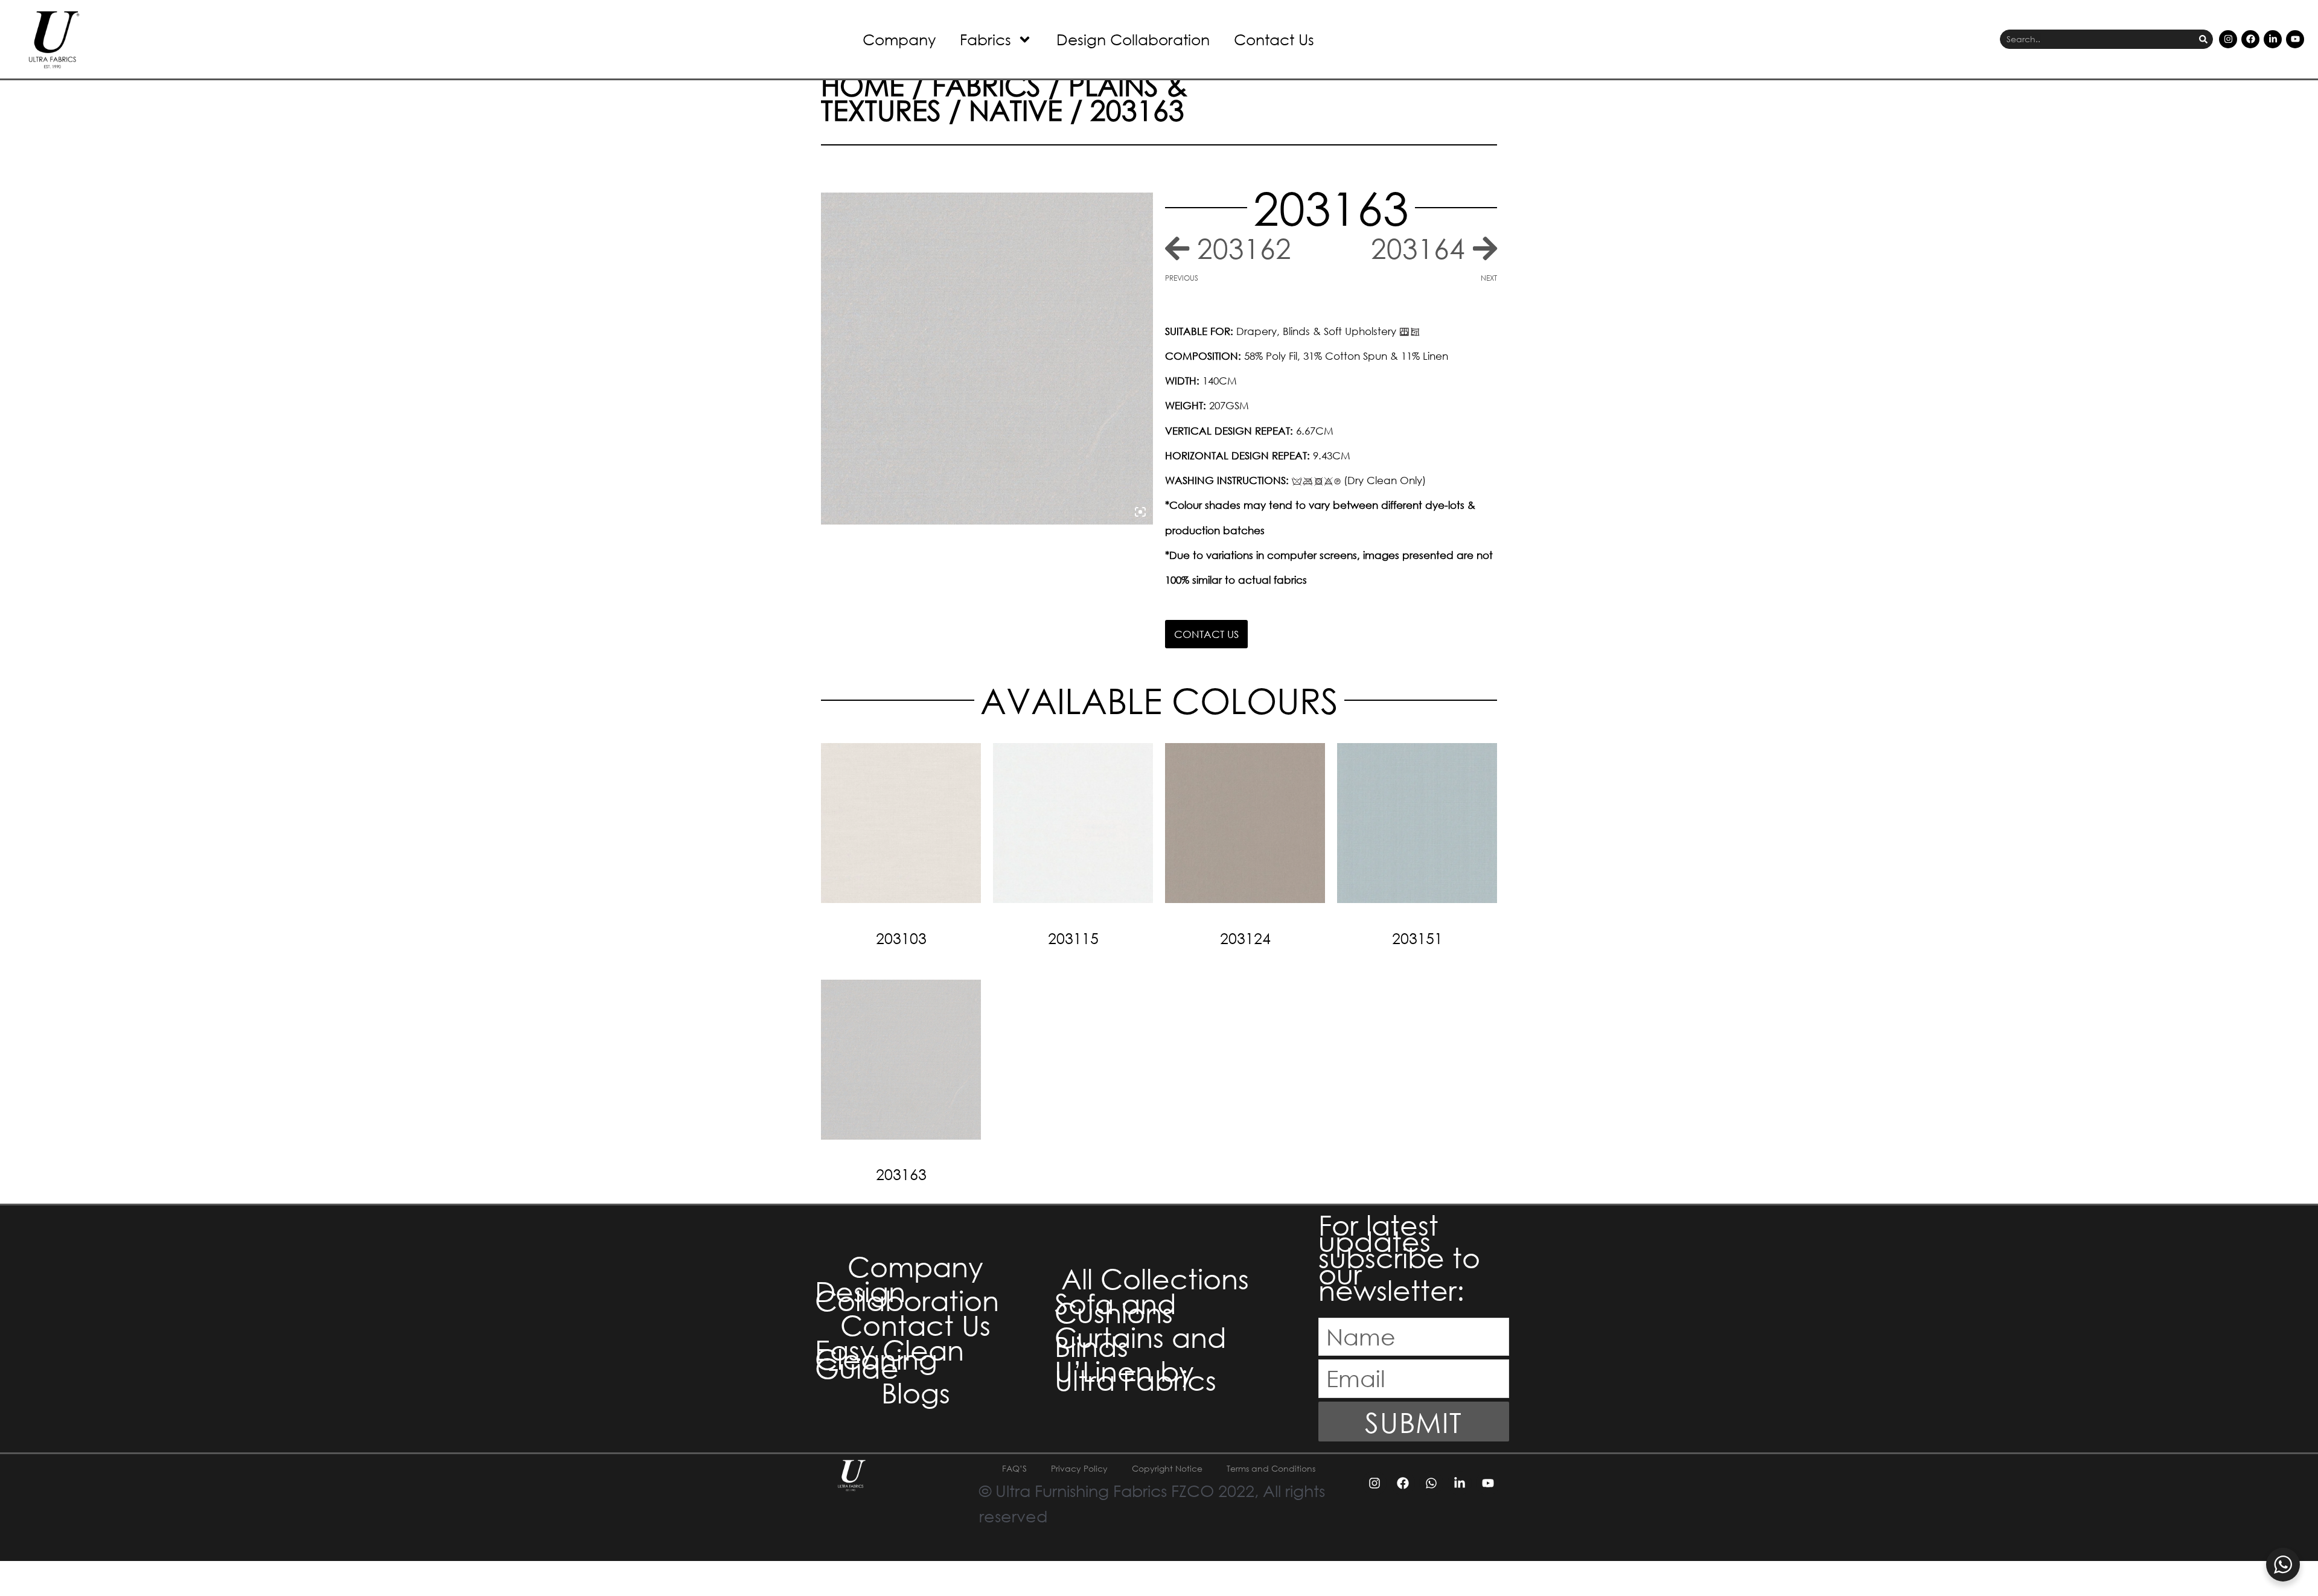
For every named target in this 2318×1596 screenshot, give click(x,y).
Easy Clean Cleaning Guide (889, 1358)
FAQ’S (1014, 1468)
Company (899, 39)
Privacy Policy (1079, 1468)
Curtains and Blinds (1141, 1341)
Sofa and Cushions (1116, 1307)
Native (1016, 109)
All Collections (1155, 1278)
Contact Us (1274, 39)
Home (863, 85)
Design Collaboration (1133, 39)
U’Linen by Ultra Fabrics (1135, 1375)
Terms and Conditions (1271, 1468)
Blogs (916, 1392)
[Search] (2203, 40)
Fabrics (985, 39)
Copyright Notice (1167, 1468)
